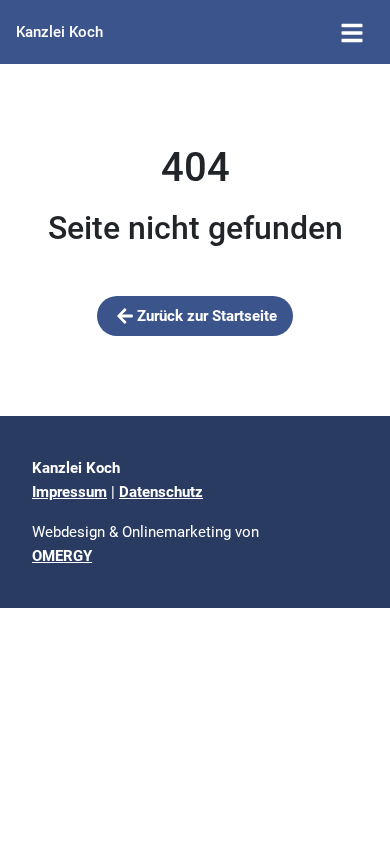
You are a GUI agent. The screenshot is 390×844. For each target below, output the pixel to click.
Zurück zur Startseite (207, 316)
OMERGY (62, 556)
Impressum (69, 492)
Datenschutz (161, 492)
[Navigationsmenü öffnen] (352, 32)
